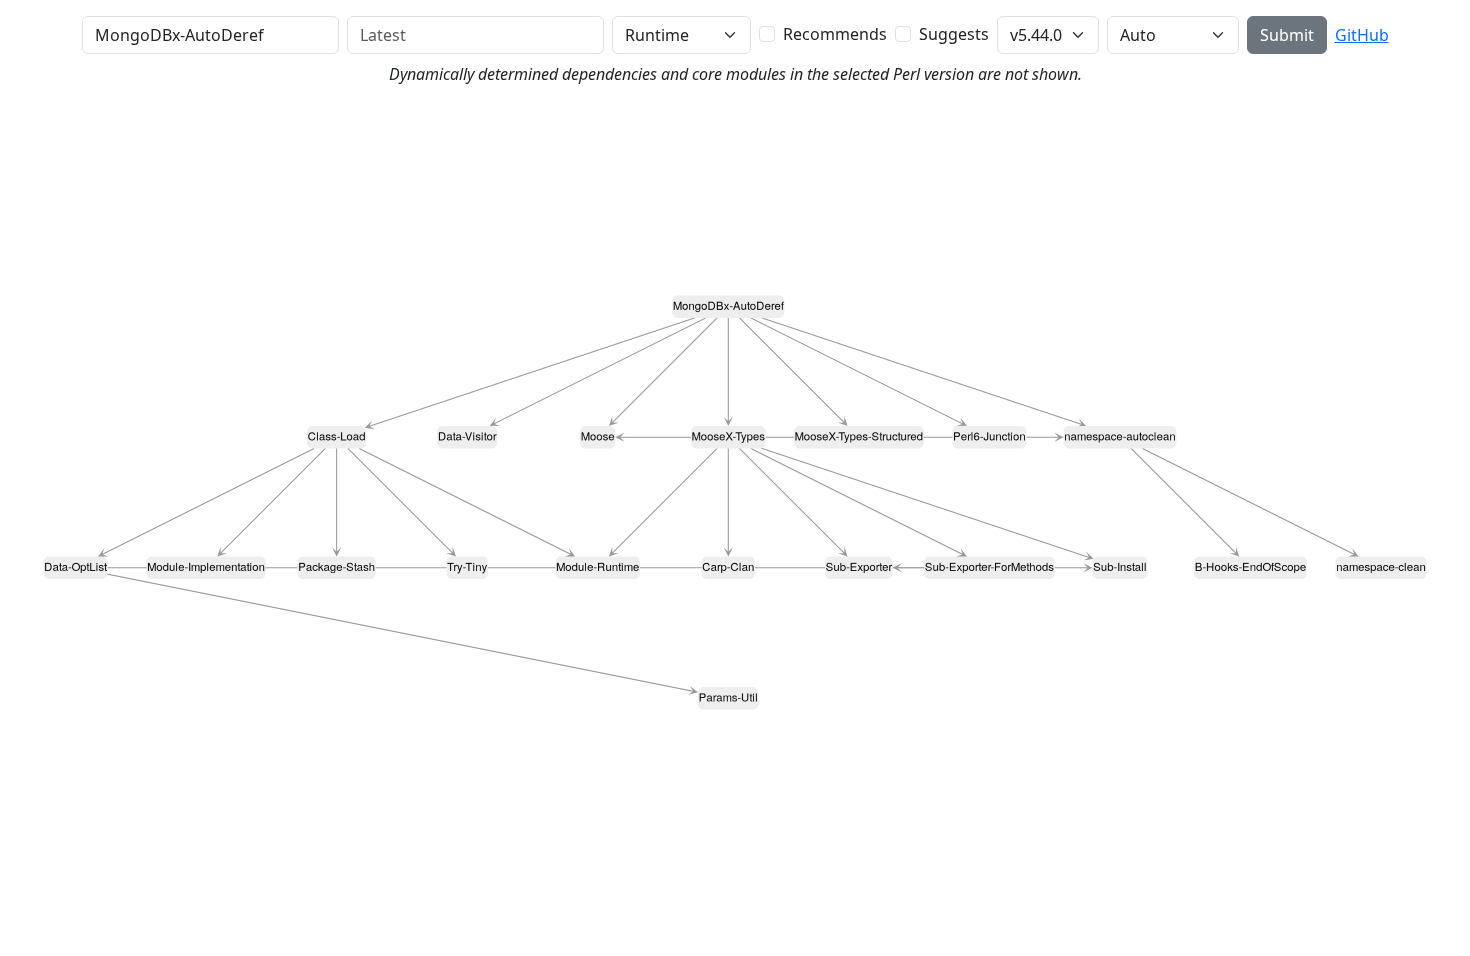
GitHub (1362, 35)
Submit (1287, 35)
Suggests (954, 34)
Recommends (835, 34)
